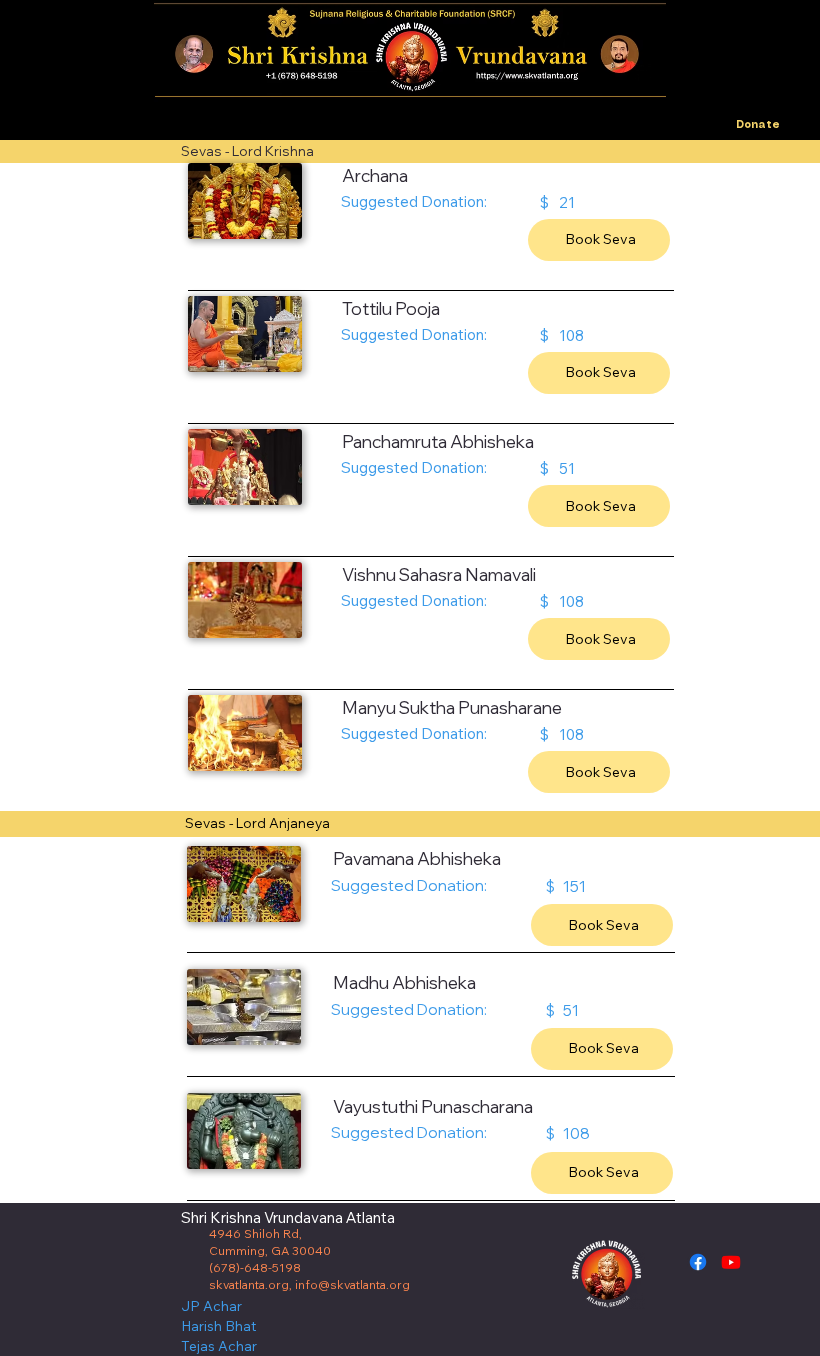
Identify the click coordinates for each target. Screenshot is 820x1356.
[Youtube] (731, 1262)
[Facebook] (698, 1262)
